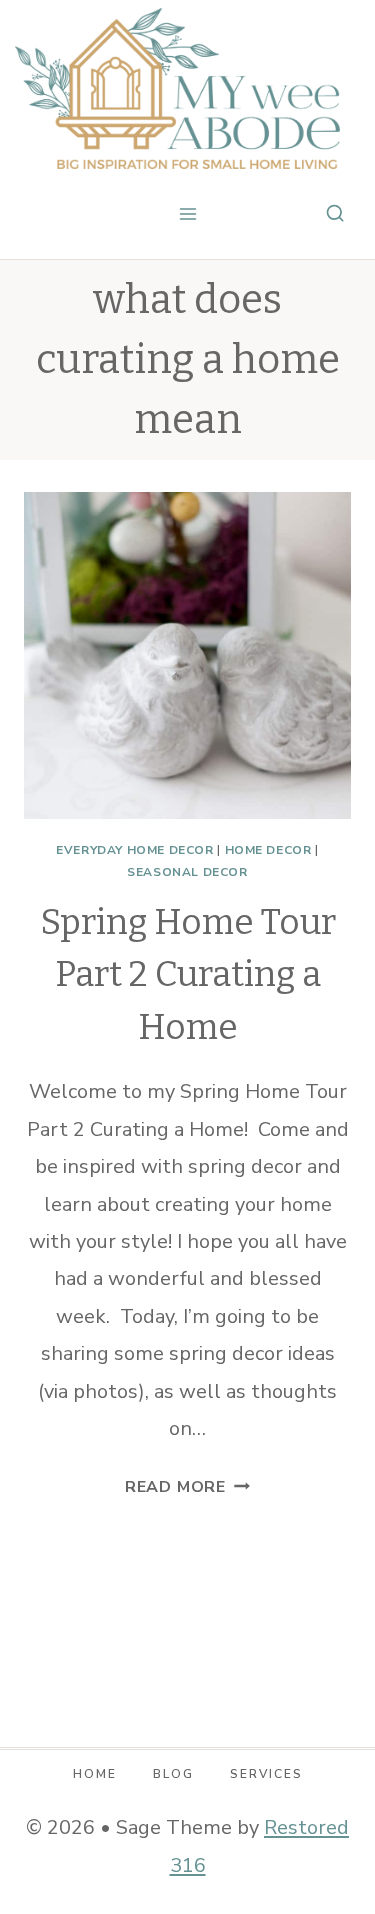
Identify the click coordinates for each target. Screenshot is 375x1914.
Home (95, 1774)
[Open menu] (187, 214)
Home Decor (268, 850)
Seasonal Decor (187, 872)
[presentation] (187, 655)
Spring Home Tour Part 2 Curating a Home (188, 974)
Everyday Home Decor (134, 850)
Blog (173, 1774)
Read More (187, 1487)
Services (266, 1774)
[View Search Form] (335, 214)
